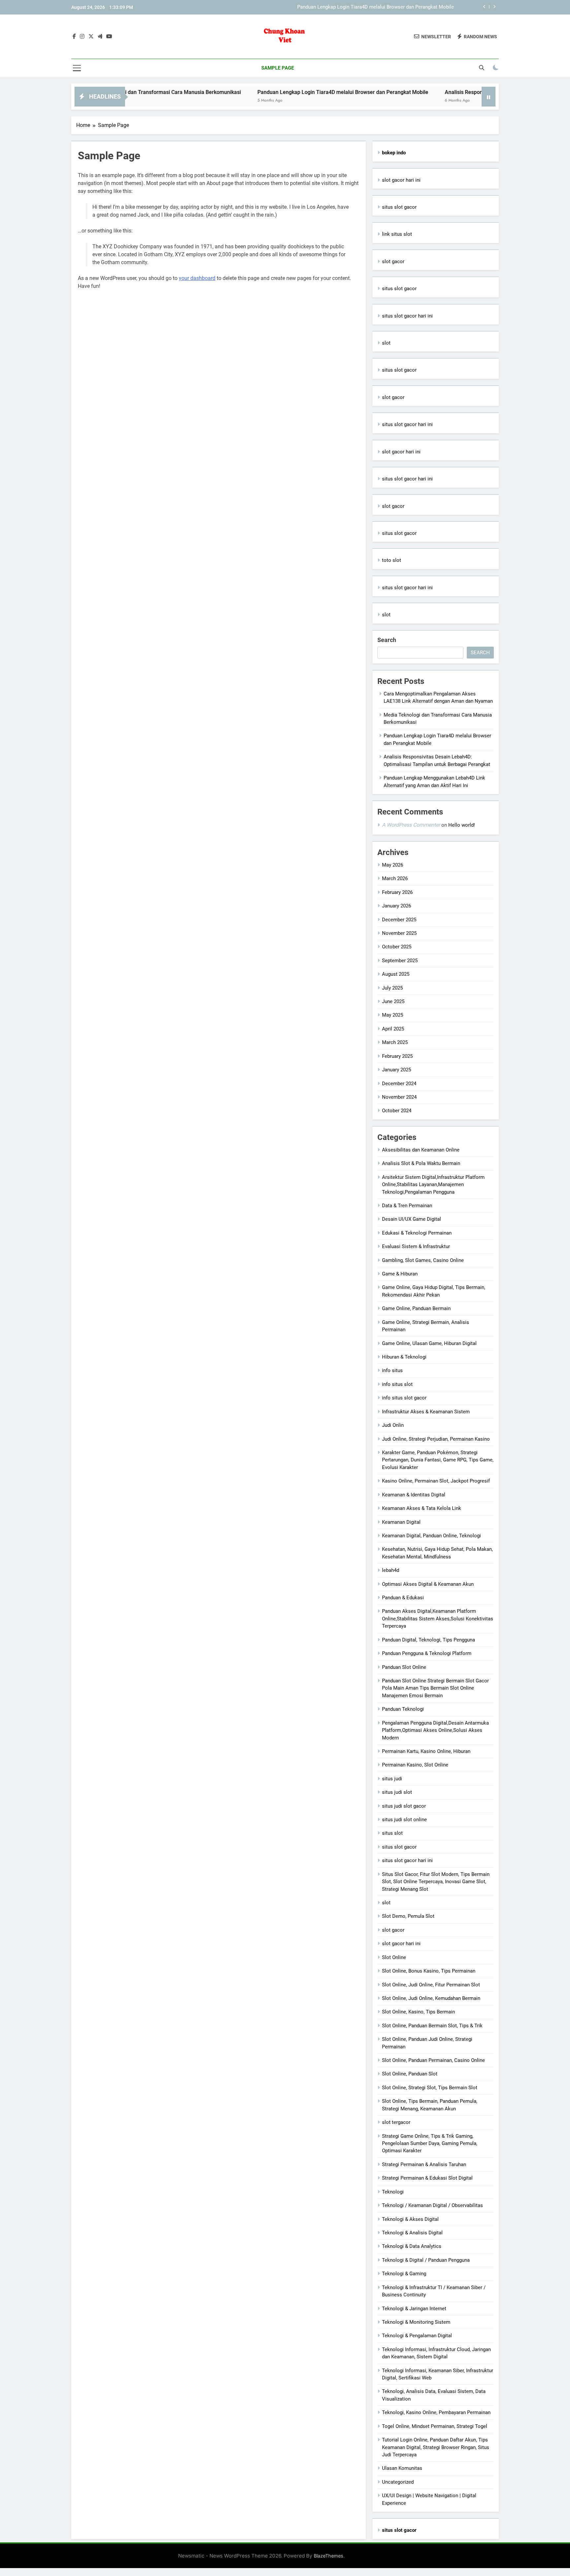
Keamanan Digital (401, 1522)
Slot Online (394, 1957)
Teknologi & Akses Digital (410, 2219)
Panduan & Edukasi (403, 1598)
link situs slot (397, 234)
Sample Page (278, 68)
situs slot (392, 1833)
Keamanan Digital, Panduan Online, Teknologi (431, 1536)
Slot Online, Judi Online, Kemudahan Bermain (431, 1998)
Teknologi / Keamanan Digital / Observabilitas (432, 2205)
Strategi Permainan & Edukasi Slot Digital (427, 2178)
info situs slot (397, 1384)
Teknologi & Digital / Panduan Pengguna (426, 2260)
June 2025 (393, 1001)
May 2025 (393, 1015)
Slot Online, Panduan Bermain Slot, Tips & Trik (432, 2026)
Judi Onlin (393, 1425)
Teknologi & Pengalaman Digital (417, 2336)
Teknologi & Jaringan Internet (414, 2309)
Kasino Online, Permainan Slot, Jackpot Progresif (436, 1481)
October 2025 (397, 947)
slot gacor (393, 261)
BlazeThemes (329, 2556)
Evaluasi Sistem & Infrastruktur (416, 1246)
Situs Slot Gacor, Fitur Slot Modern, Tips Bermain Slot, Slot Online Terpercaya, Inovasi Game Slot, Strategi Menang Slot (436, 1882)
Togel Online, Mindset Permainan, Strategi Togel (435, 2426)
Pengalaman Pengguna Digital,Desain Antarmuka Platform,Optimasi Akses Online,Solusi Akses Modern (435, 1730)
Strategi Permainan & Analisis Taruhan (424, 2164)
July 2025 (392, 988)
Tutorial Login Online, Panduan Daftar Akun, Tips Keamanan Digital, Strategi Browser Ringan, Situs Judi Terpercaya (436, 2447)
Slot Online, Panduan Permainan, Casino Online (433, 2060)
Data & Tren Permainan (407, 1206)
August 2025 (396, 974)
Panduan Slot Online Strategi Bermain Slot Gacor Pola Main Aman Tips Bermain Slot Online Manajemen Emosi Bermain (435, 1688)
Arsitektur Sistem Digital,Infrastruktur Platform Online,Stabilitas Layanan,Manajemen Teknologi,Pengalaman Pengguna (433, 1185)
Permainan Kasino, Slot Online (415, 1765)
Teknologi (393, 2192)
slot (386, 343)
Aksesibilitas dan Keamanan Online (421, 1150)
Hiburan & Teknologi (404, 1357)
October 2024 (397, 1111)
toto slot (392, 560)
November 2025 (399, 933)
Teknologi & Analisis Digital (412, 2233)
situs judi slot (397, 1792)
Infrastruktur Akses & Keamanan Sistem (426, 1412)
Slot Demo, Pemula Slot (408, 1916)
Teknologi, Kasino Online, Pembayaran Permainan (436, 2412)
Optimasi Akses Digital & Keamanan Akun (428, 1584)
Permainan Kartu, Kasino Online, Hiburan (426, 1751)
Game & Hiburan (400, 1274)
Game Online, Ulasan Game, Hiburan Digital (429, 1343)
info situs (392, 1370)
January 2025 (396, 1070)
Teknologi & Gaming (404, 2274)
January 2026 (396, 906)
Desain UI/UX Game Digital (412, 1219)
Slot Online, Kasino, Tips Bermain (418, 2012)
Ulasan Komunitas (402, 2468)
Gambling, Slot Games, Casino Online (423, 1260)
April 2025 (393, 1029)
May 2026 (393, 865)
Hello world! (462, 825)
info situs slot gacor (404, 1398)
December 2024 (399, 1084)
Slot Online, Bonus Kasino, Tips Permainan (429, 1971)
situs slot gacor (399, 207)
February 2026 (397, 892)
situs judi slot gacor (404, 1806)
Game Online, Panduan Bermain (416, 1308)
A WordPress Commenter (411, 825)
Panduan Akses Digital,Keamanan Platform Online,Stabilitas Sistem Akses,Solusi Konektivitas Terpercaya (438, 1619)
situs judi (392, 1779)
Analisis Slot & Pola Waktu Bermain (421, 1163)
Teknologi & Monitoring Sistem (416, 2322)
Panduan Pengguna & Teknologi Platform (427, 1653)
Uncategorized (398, 2482)
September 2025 (400, 961)
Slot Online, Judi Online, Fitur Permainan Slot (431, 1985)
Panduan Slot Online (404, 1667)
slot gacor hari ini (401, 180)
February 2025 (397, 1056)
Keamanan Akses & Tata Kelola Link (422, 1508)
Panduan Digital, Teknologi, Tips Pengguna (428, 1640)
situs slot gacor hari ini (407, 316)
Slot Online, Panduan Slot (410, 2074)
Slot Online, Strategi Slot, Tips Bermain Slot (430, 2088)
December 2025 (399, 920)
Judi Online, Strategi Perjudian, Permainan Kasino (436, 1439)
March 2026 (395, 878)
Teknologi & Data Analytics (412, 2246)
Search (387, 640)
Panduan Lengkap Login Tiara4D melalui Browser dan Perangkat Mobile (376, 4)
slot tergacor (396, 2122)
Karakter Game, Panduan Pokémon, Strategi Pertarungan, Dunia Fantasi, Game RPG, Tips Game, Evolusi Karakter (438, 1460)
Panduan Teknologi (403, 1709)
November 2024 (399, 1097)
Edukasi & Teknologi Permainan (417, 1233)
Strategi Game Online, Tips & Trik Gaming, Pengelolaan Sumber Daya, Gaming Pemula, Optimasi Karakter (430, 2144)
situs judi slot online (404, 1820)
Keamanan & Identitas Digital (414, 1495)
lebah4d (391, 1570)
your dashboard (197, 278)
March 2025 (395, 1042)
